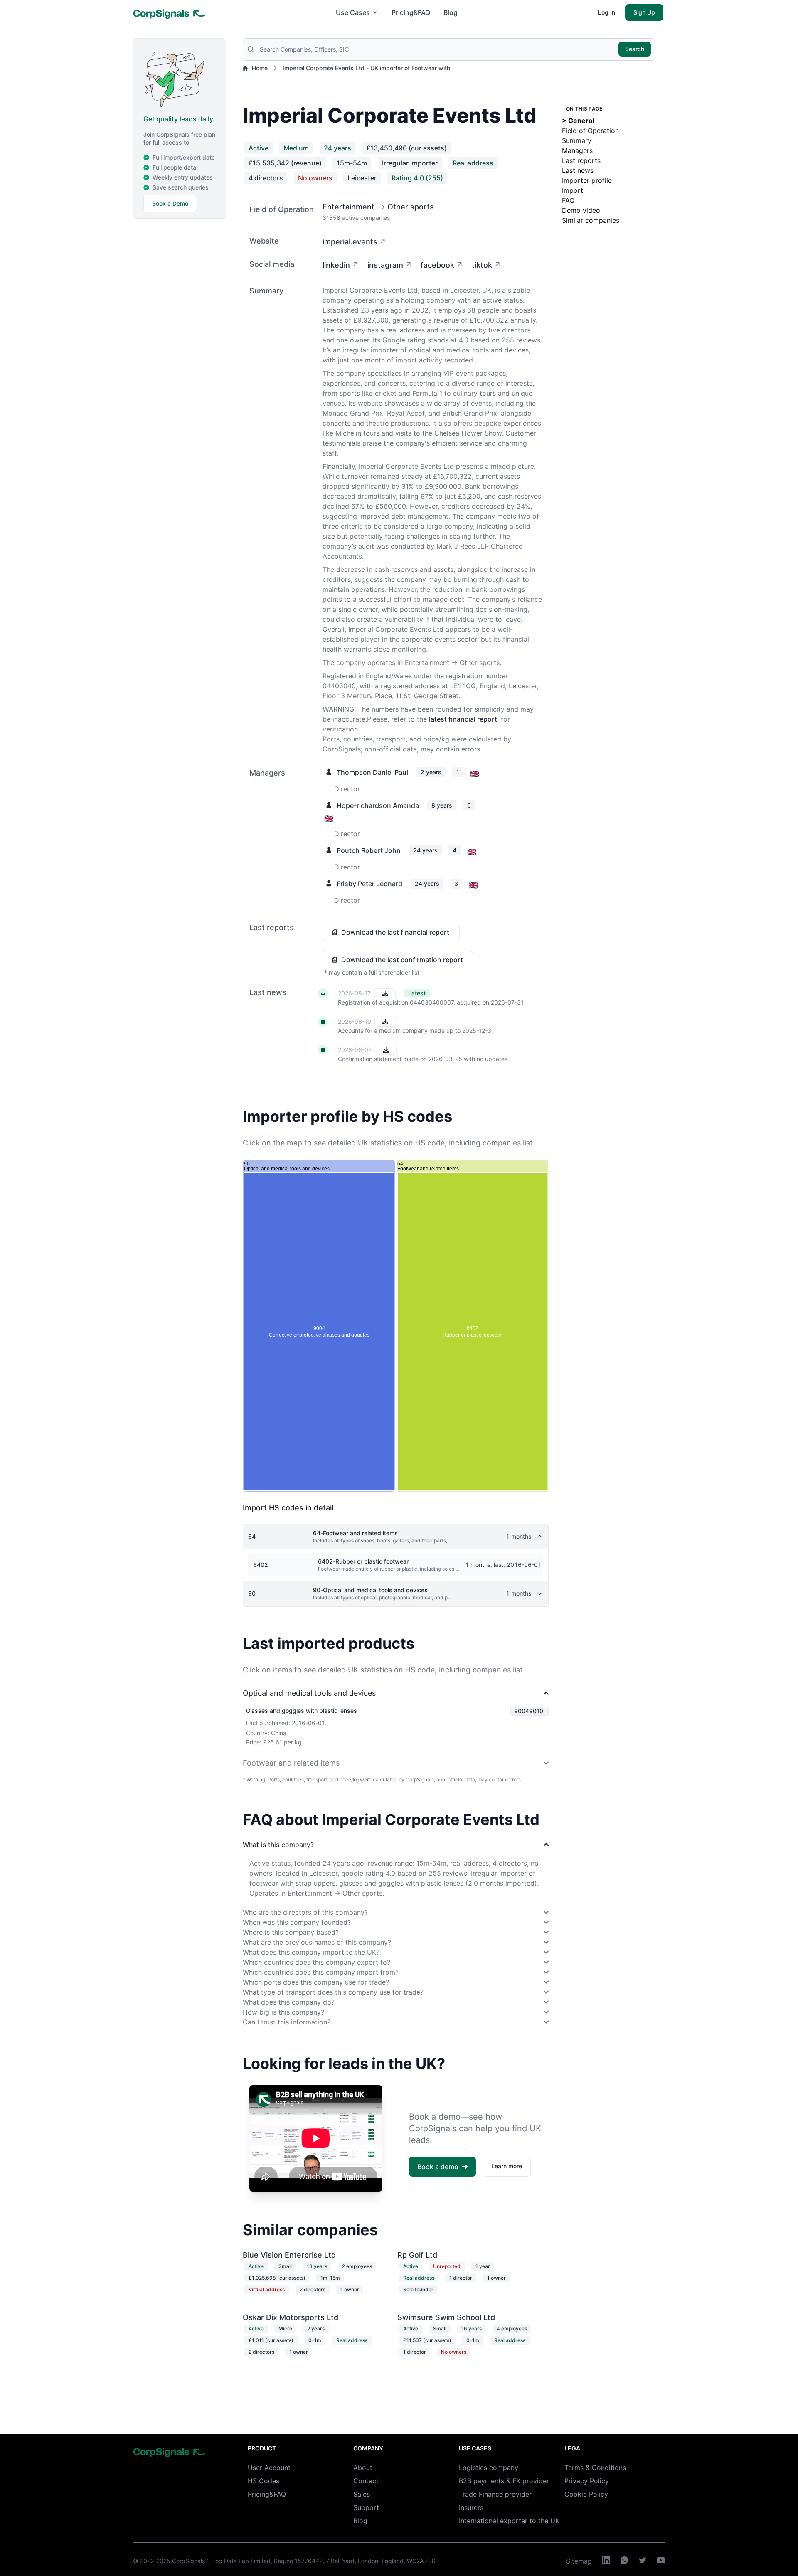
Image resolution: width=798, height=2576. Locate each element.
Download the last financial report (395, 932)
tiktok (482, 265)
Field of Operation (590, 131)
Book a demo (438, 2167)
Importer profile (587, 180)
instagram (385, 265)
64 (252, 1536)
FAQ (568, 200)
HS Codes (264, 2481)
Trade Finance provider (495, 2494)
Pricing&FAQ (411, 12)
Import (573, 190)
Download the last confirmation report (402, 960)
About (363, 2468)
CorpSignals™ (190, 2561)
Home (260, 68)
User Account (269, 2468)
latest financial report (463, 719)
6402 (261, 1565)
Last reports (581, 160)
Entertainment (349, 207)
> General (578, 121)
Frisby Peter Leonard (369, 884)
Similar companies (591, 220)
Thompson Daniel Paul (372, 772)
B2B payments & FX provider (504, 2481)
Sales (362, 2494)
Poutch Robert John (369, 850)
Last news (578, 170)
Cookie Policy (586, 2494)
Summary (577, 140)
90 (252, 1593)
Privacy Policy (587, 2481)
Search (635, 49)
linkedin (336, 265)
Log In (607, 12)
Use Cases (353, 12)
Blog (451, 12)
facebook (437, 265)
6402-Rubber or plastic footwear (363, 1561)
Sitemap (579, 2561)
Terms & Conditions (595, 2468)
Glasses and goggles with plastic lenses (302, 1710)
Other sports (411, 207)
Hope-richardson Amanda (378, 805)
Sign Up (644, 12)
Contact (366, 2481)
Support (366, 2507)
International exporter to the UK (509, 2521)
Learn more (507, 2166)
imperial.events (350, 242)
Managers (577, 150)
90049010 (529, 1711)
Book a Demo (170, 203)
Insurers (471, 2507)
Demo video (581, 210)
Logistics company (489, 2468)
